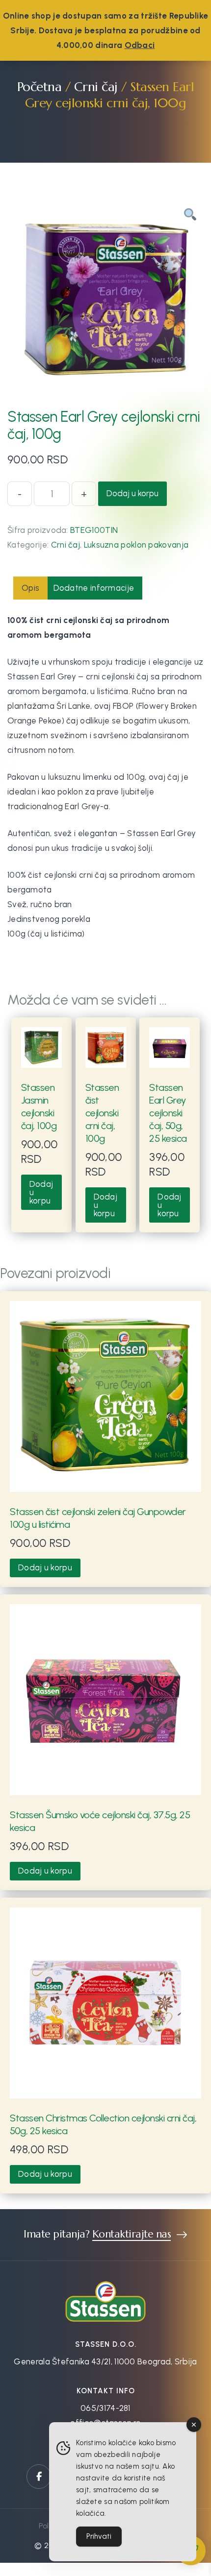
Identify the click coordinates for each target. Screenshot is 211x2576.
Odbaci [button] (140, 45)
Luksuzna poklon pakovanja (136, 545)
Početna (40, 86)
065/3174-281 (105, 2408)
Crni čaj (96, 86)
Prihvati (99, 2536)
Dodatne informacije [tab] (94, 588)
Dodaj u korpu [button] (41, 1192)
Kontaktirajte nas (132, 2235)
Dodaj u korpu (132, 493)
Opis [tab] (30, 588)
